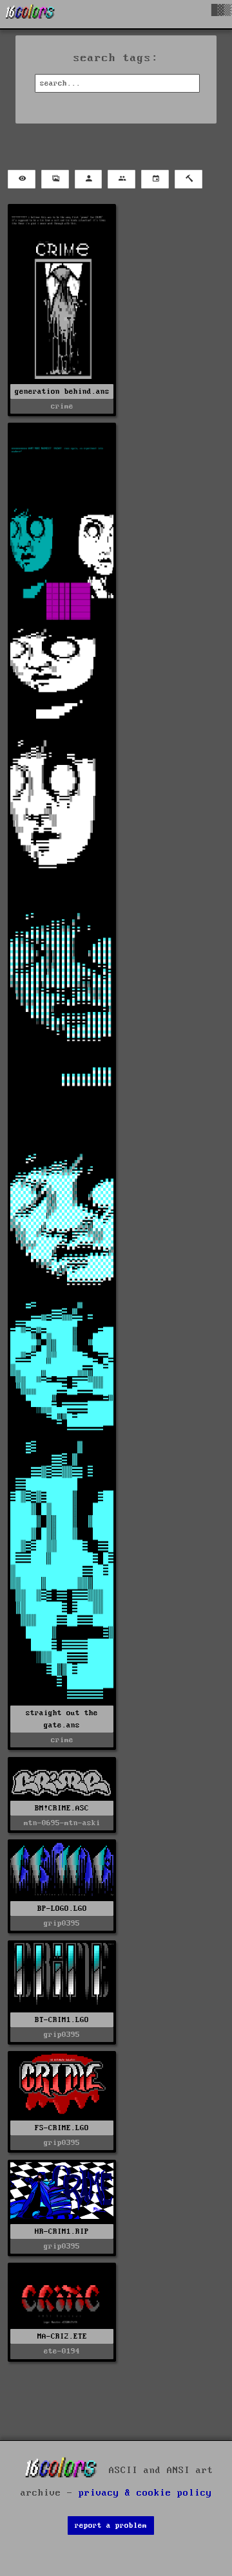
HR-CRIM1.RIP (62, 2231)
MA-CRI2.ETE (62, 2336)
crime (62, 406)
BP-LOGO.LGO (62, 1909)
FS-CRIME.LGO (62, 2128)
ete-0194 (62, 2351)
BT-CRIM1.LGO (62, 2020)
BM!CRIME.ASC (62, 1808)
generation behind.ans (62, 391)
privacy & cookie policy (145, 2493)
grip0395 (62, 1923)
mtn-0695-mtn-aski (62, 1823)
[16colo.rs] (30, 14)
